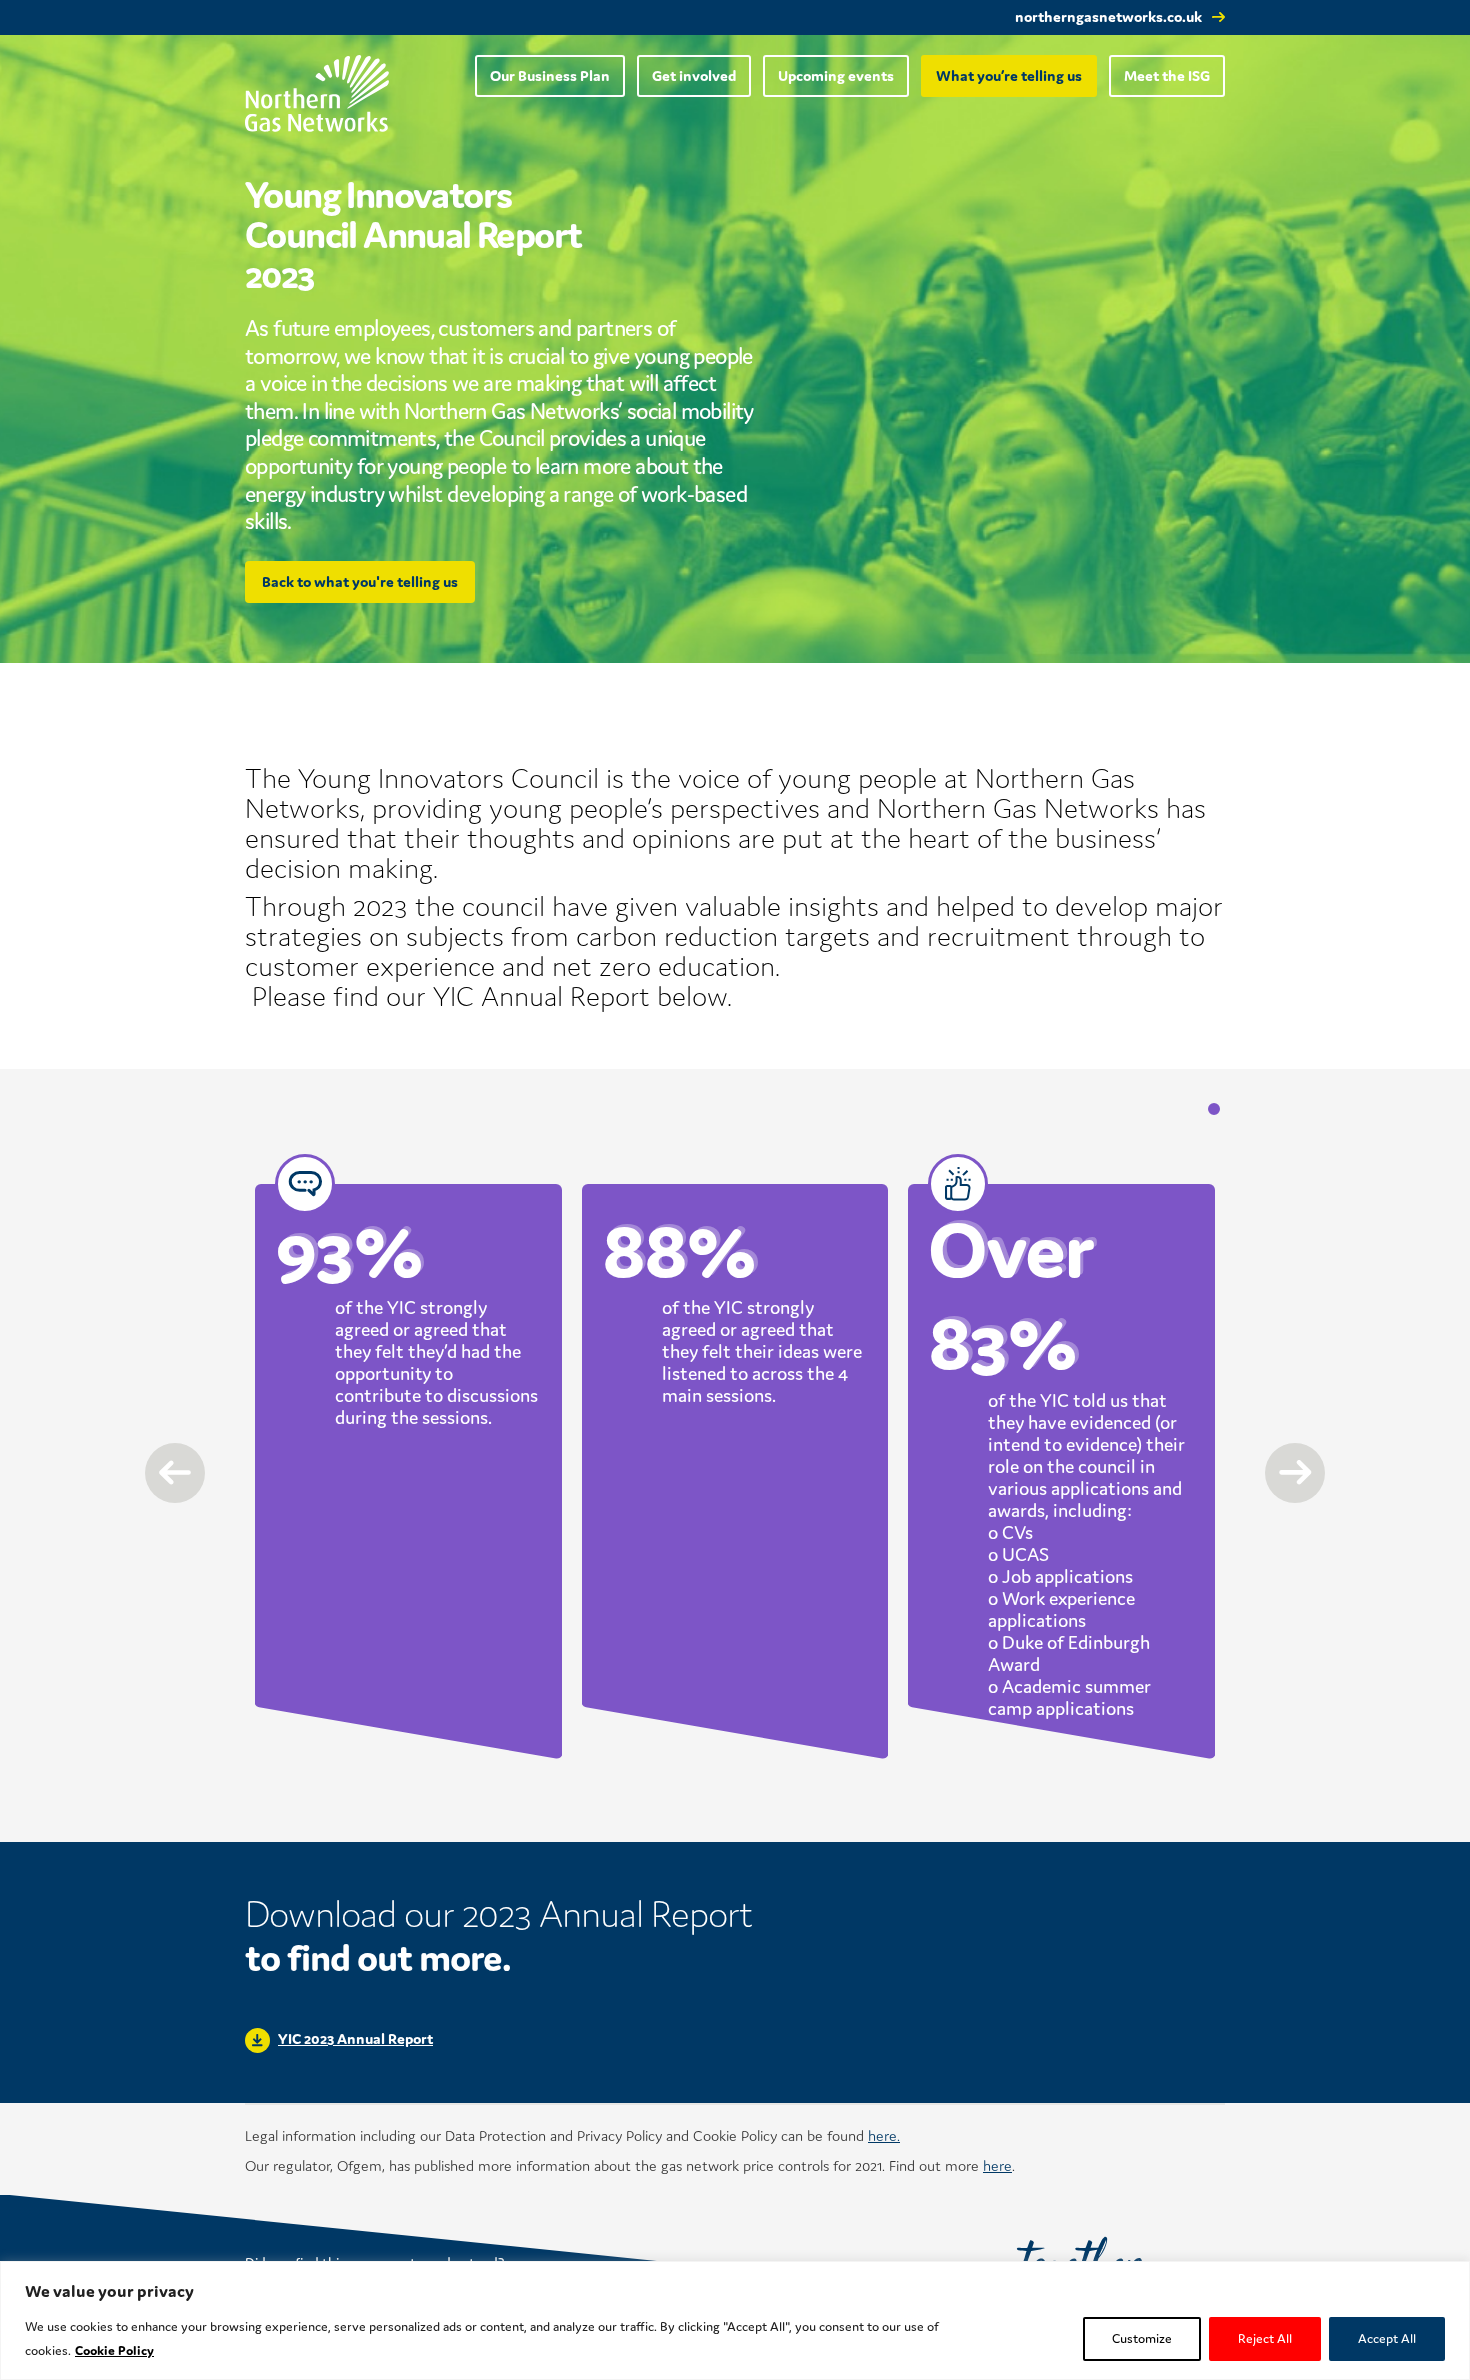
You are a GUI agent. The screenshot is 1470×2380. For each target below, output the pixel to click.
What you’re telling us (1009, 75)
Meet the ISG (1167, 75)
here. (884, 2135)
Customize (1142, 2338)
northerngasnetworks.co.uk (1108, 16)
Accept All (1387, 2338)
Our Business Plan (550, 75)
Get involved (694, 75)
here (997, 2165)
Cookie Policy (114, 2350)
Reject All (1265, 2338)
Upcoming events (836, 75)
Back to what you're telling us (360, 581)
